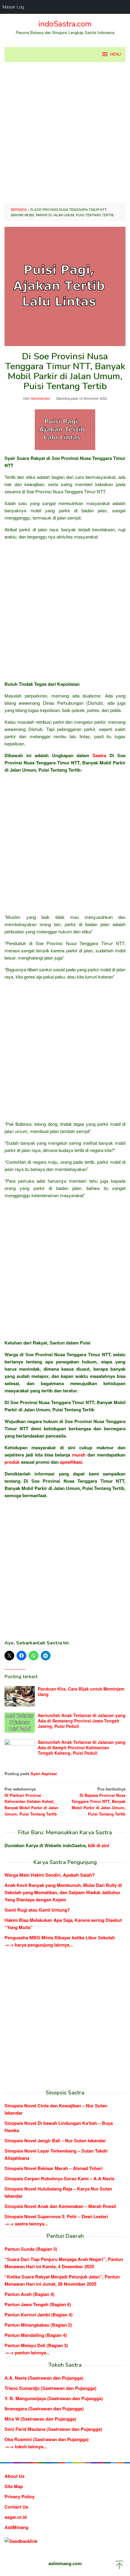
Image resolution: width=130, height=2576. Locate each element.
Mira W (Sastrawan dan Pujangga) (40, 2419)
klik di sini (99, 1845)
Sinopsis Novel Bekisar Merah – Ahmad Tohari (54, 2168)
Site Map (14, 2486)
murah (79, 1455)
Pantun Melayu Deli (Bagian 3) (36, 2345)
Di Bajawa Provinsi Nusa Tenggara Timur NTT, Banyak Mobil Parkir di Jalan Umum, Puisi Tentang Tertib (98, 1801)
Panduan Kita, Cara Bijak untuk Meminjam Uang (81, 1691)
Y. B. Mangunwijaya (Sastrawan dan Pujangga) (54, 2398)
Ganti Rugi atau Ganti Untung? (37, 1910)
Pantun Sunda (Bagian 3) (31, 2249)
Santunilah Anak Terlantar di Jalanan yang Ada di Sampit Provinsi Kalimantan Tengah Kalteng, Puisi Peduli (82, 1747)
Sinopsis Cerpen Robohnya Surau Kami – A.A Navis (59, 2178)
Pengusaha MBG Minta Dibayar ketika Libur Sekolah (60, 1937)
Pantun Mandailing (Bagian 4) (36, 2335)
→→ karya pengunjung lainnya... (39, 1945)
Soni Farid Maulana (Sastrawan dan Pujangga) (53, 2429)
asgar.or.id (16, 2517)
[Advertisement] (65, 133)
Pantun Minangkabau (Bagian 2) (38, 2325)
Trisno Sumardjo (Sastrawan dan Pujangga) (50, 2388)
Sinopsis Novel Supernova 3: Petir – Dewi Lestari (56, 2216)
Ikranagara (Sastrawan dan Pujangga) (44, 2409)
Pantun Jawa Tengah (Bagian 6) (38, 2304)
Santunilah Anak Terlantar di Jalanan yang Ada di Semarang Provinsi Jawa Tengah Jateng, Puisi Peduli (82, 1721)
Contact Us (16, 2507)
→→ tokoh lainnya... (26, 2446)
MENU (115, 55)
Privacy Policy (19, 2496)
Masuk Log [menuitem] (13, 7)
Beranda (19, 209)
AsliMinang (16, 2527)
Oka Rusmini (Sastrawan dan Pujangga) (47, 2439)
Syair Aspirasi (44, 1774)
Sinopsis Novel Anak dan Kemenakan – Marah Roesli (60, 2206)
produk (12, 1462)
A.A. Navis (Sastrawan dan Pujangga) (44, 2378)
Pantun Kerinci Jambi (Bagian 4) (39, 2315)
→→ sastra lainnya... (26, 2224)
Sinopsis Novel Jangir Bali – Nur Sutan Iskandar (55, 2140)
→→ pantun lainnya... (27, 2353)
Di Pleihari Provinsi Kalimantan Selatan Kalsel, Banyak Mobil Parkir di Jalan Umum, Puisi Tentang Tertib (31, 1801)
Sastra (99, 755)
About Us (15, 2476)
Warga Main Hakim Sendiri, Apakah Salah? (50, 1875)
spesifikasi (71, 1462)
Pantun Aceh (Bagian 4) (29, 2294)
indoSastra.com (65, 24)
